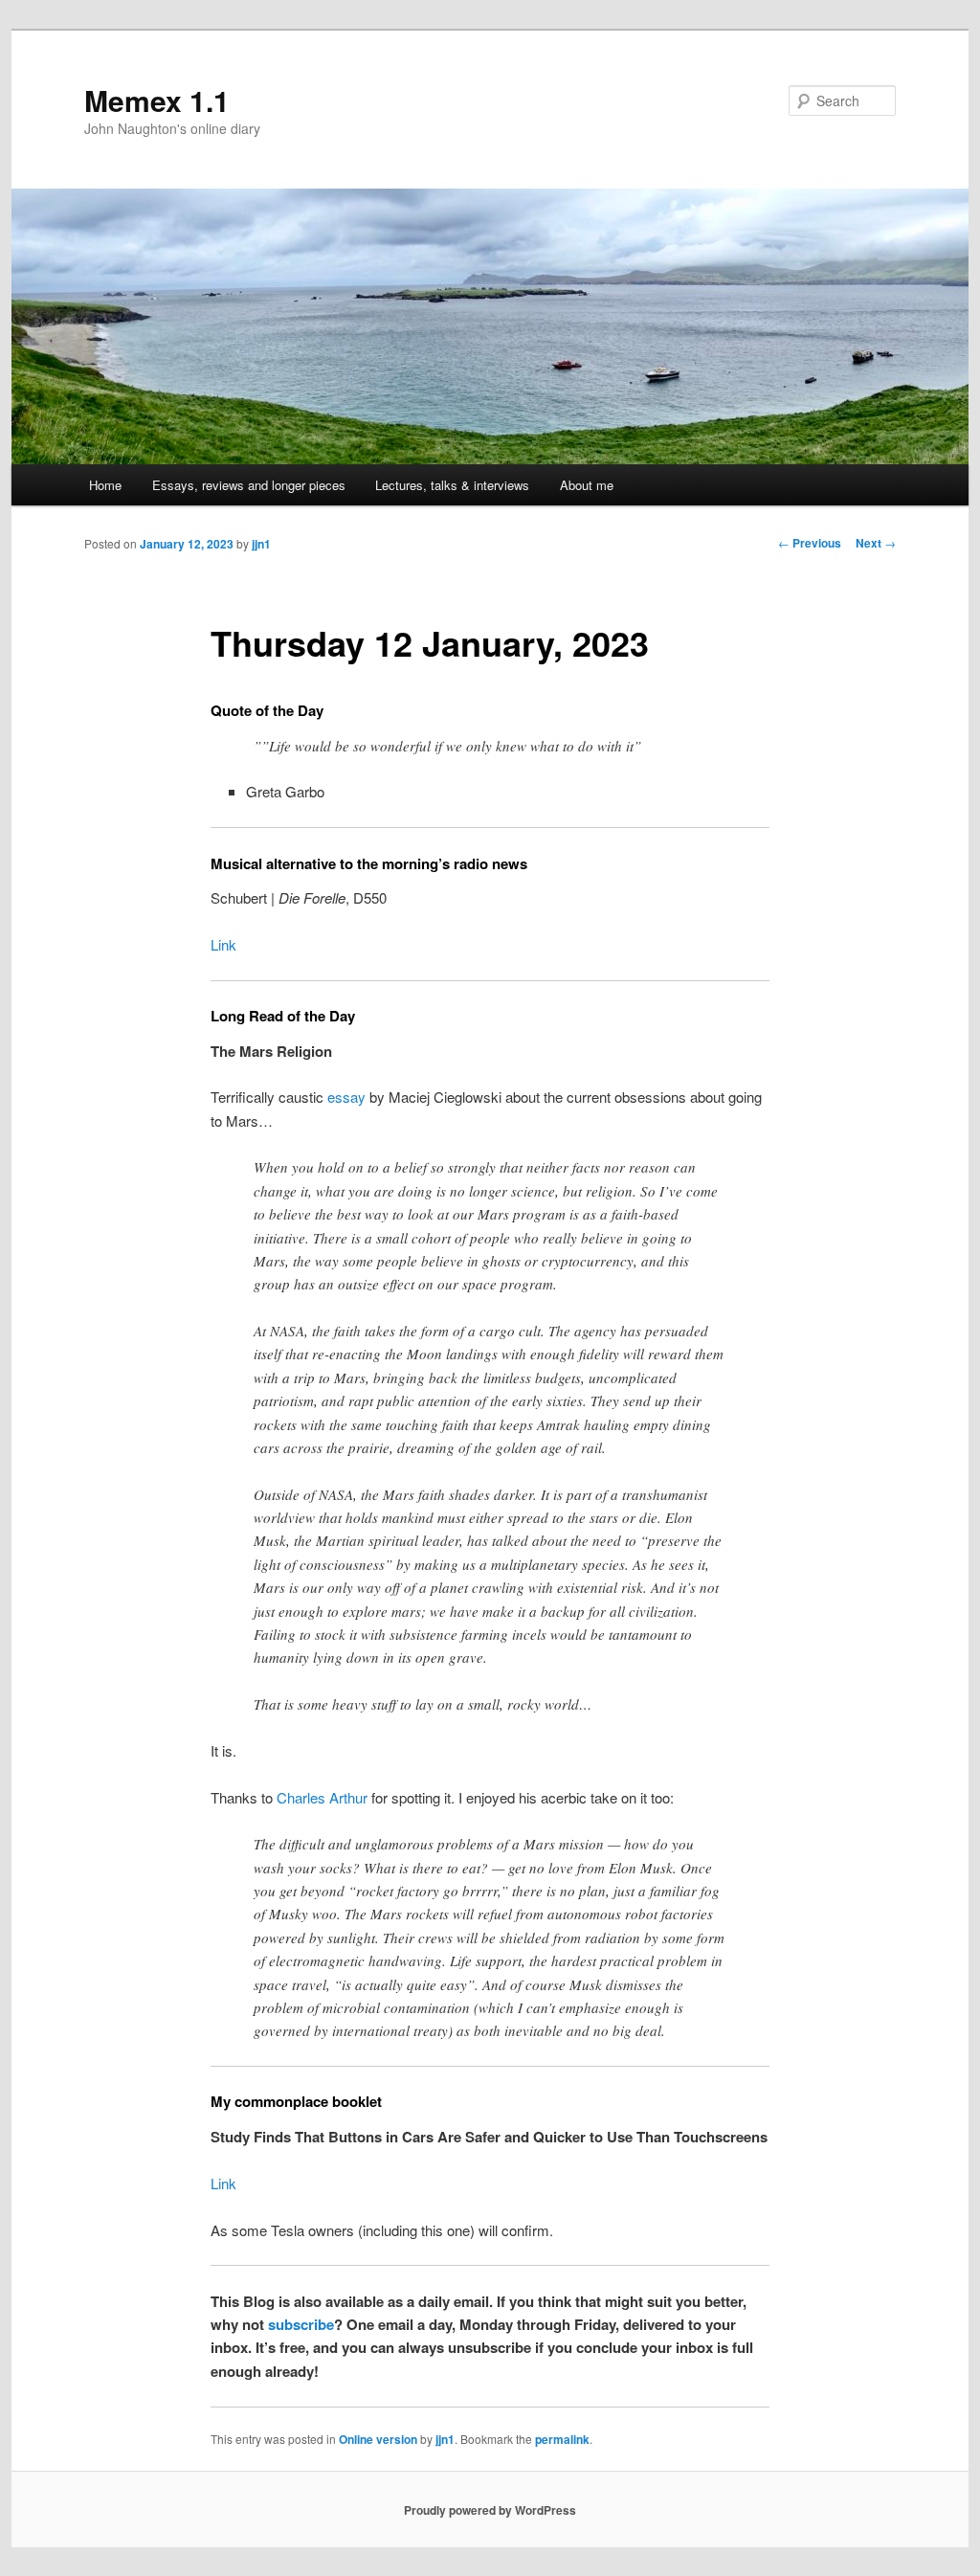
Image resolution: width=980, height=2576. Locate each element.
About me (587, 485)
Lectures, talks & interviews (452, 485)
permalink (562, 2439)
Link (223, 944)
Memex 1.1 (157, 100)
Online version (378, 2439)
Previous (810, 543)
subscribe (301, 2324)
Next (876, 543)
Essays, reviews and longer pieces (249, 485)
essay (346, 1097)
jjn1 (261, 544)
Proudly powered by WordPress (490, 2510)
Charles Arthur (322, 1797)
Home (105, 485)
